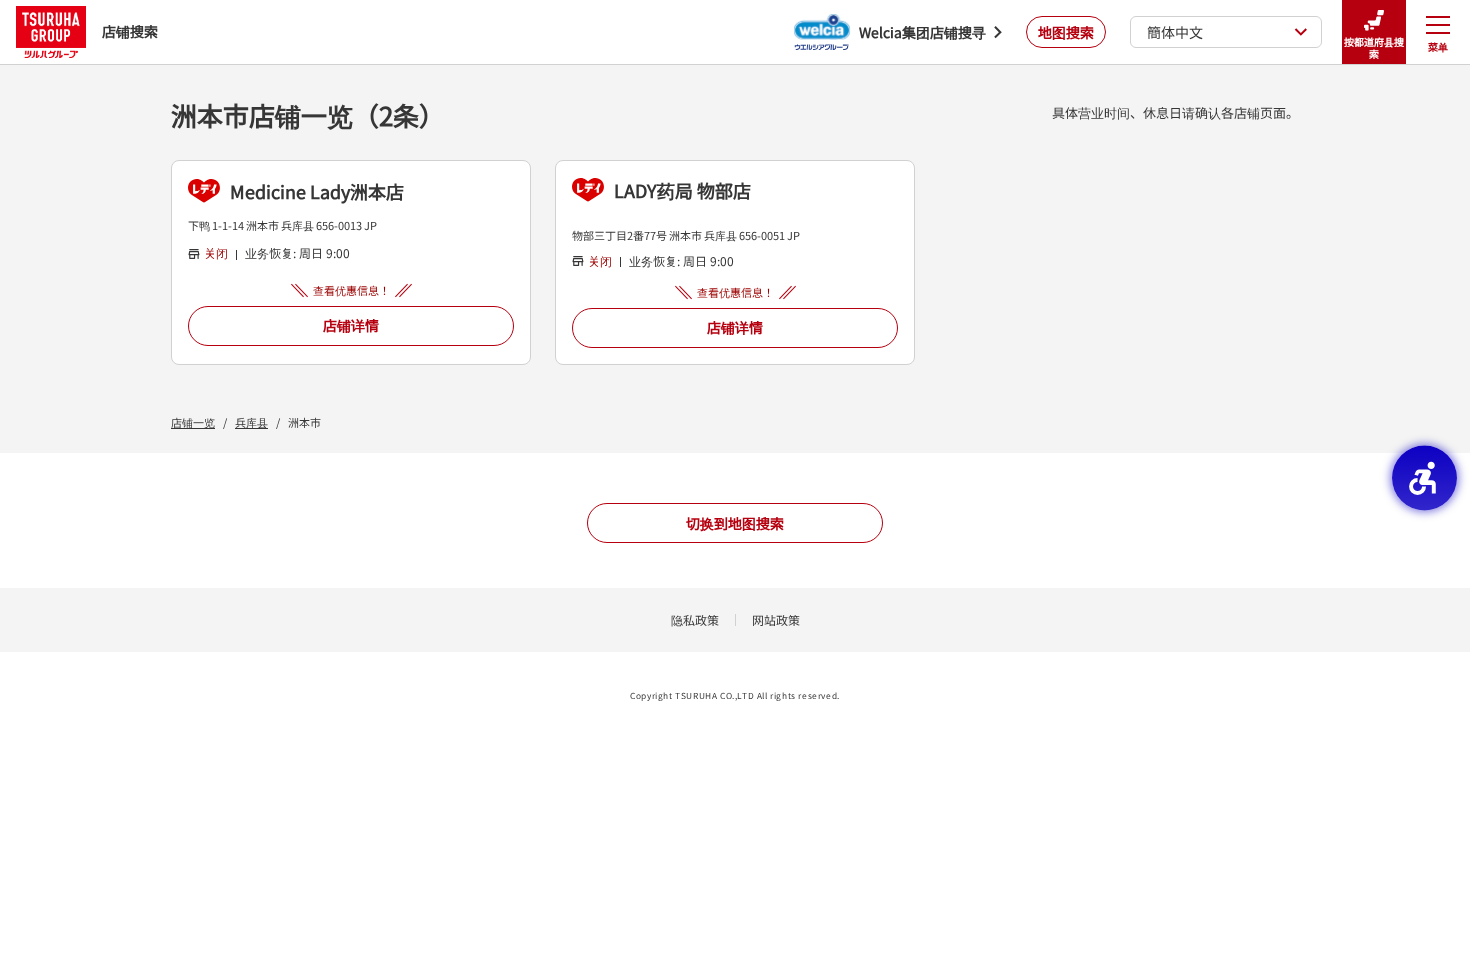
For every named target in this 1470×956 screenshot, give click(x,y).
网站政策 (776, 619)
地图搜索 (1066, 32)
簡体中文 (1175, 32)
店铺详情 (351, 325)
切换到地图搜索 (735, 523)
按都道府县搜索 (1374, 47)
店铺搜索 (130, 31)
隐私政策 (695, 619)
